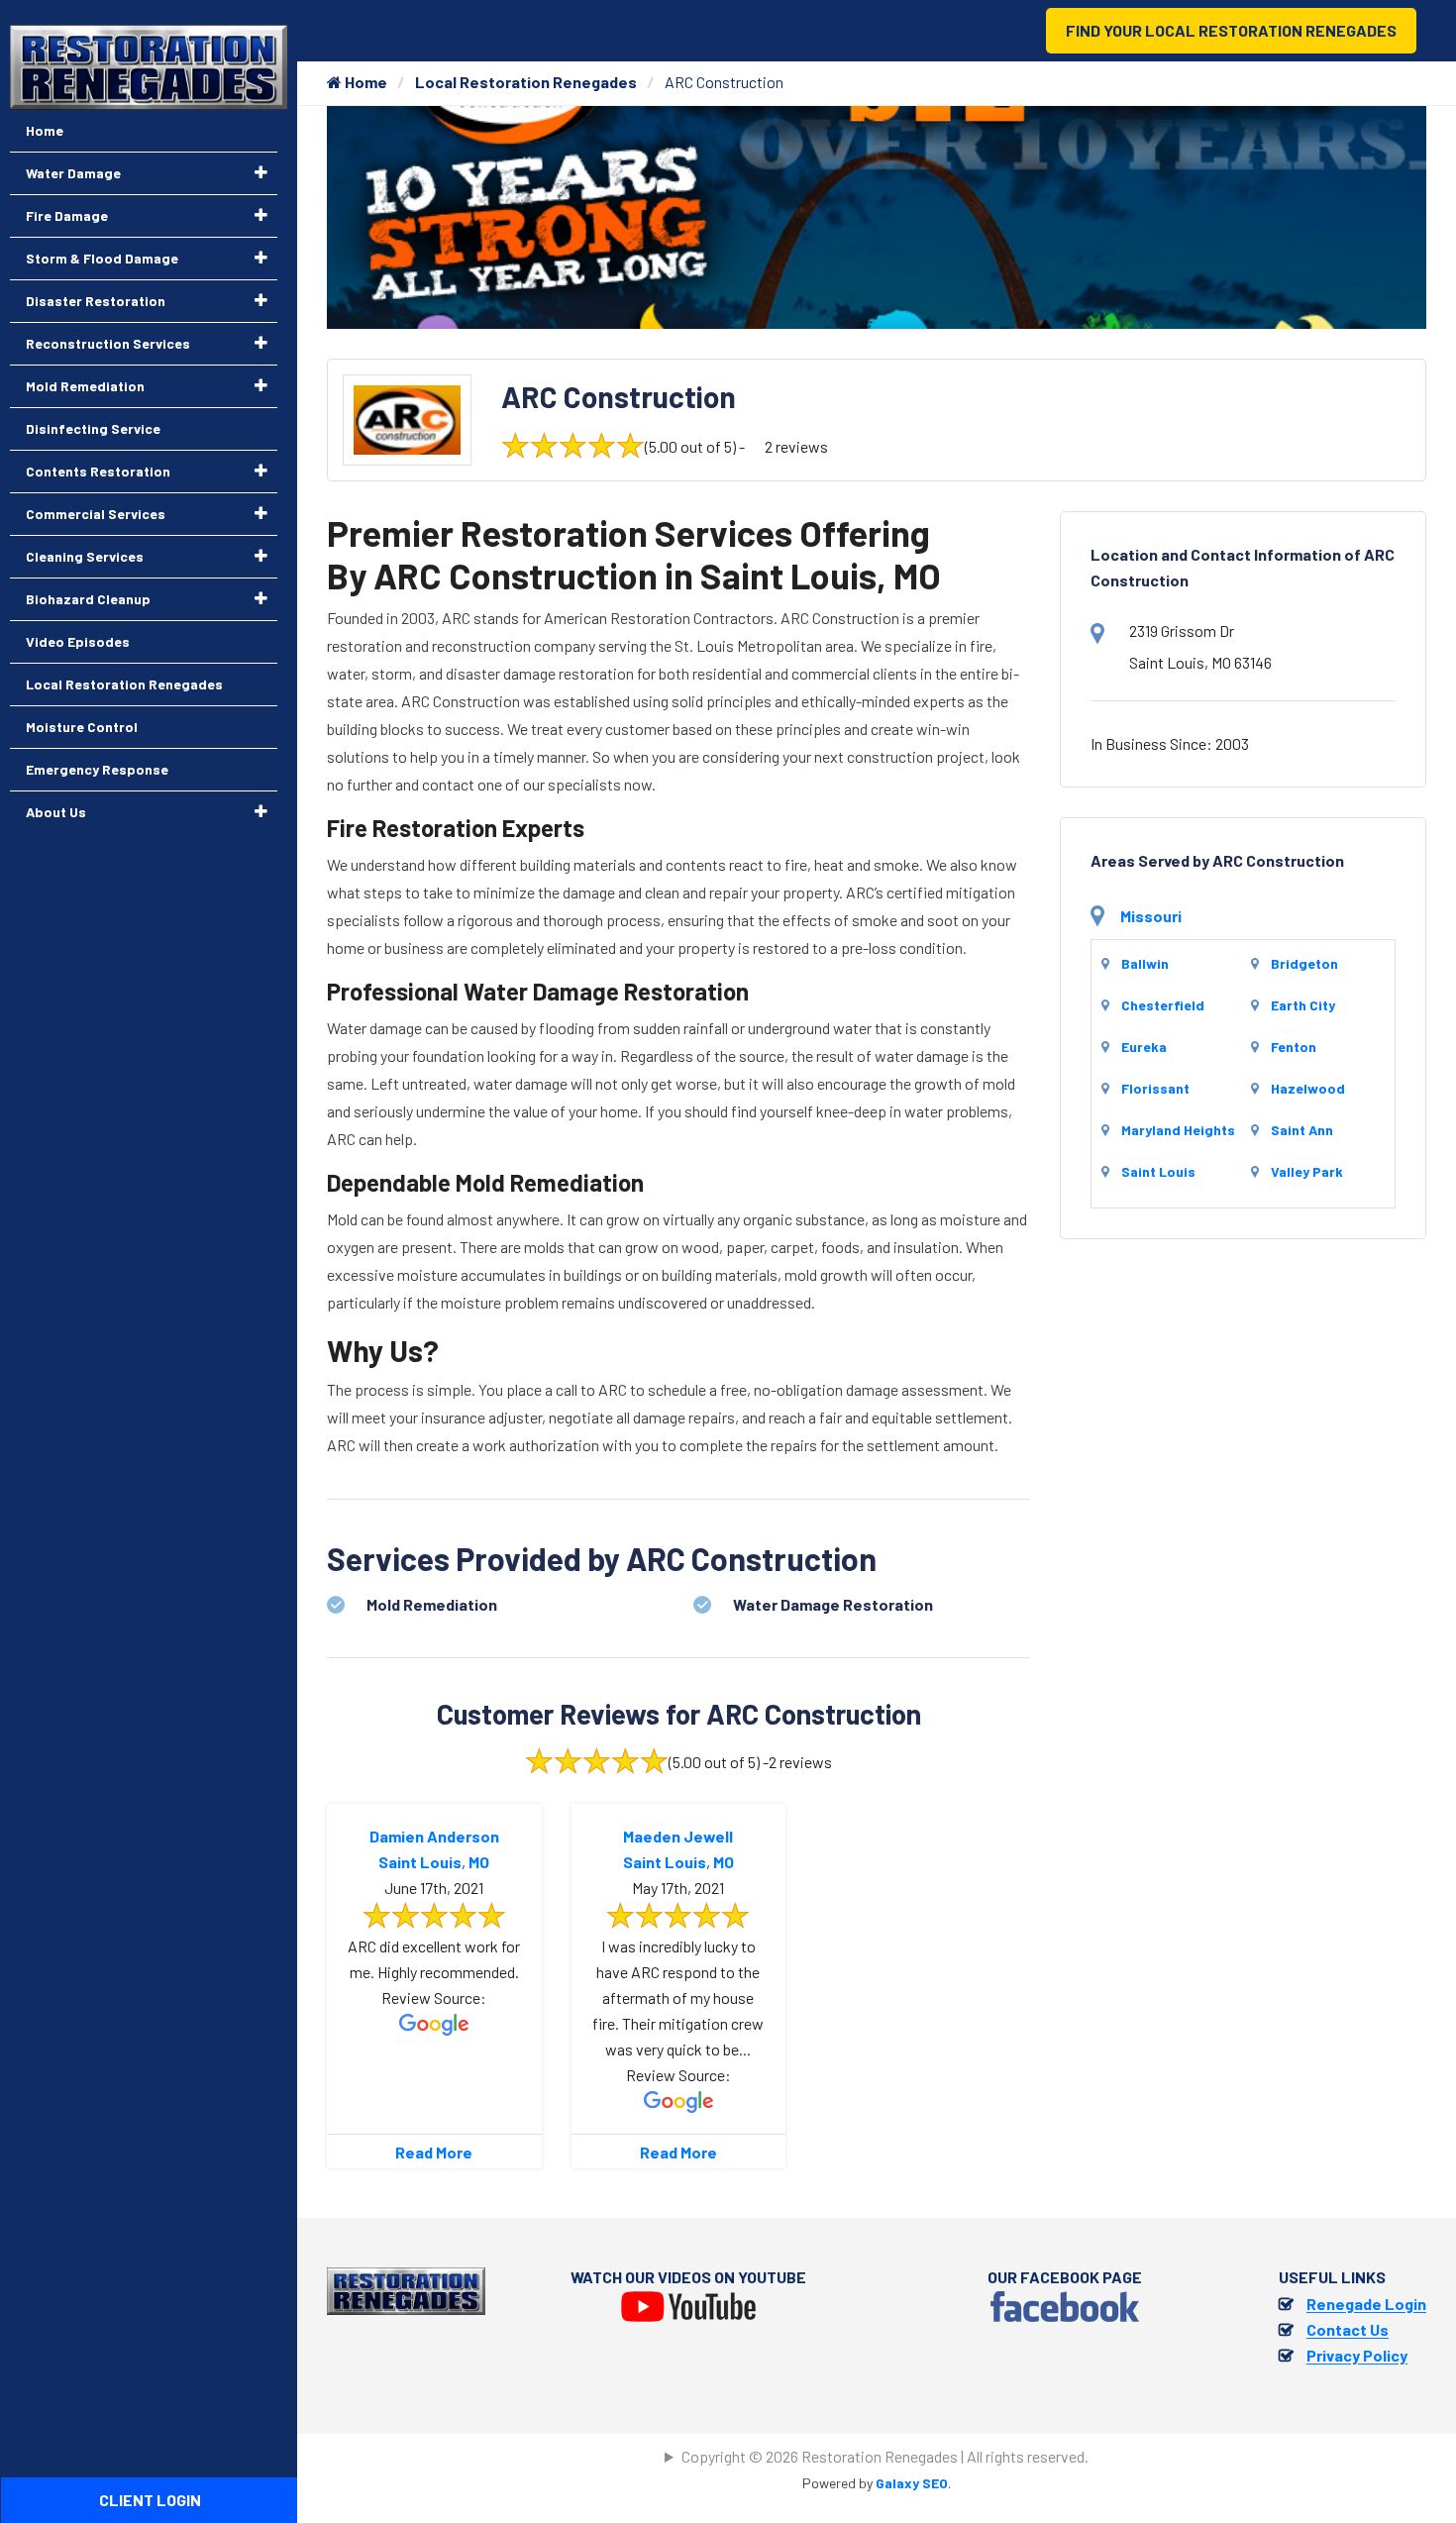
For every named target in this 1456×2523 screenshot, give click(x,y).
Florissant (1155, 1088)
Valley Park (1307, 1171)
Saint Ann (1302, 1130)
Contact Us (1348, 2329)
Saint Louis (420, 1862)
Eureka (1144, 1047)
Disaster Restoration (96, 301)
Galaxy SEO (912, 2483)
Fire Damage (67, 215)
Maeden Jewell (678, 1836)
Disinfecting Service (93, 428)
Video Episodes (78, 641)
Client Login (150, 2500)
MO (479, 1862)
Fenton (1294, 1047)
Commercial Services (96, 514)
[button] (261, 172)
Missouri (1151, 916)
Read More (434, 2152)
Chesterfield (1163, 1005)
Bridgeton (1304, 963)
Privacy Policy (1357, 2355)
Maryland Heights (1178, 1130)
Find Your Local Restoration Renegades (1231, 30)
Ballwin (1145, 963)
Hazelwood (1308, 1088)
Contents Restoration (98, 471)
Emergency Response (97, 769)
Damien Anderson (434, 1836)
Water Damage (73, 173)
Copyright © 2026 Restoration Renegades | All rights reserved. (885, 2456)
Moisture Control (82, 727)
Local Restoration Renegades (526, 82)
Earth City (1303, 1005)
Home (364, 82)
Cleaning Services (85, 556)
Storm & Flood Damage (102, 258)
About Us (56, 812)
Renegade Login (1366, 2304)
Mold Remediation (85, 386)
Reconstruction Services (108, 343)
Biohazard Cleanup (88, 599)
